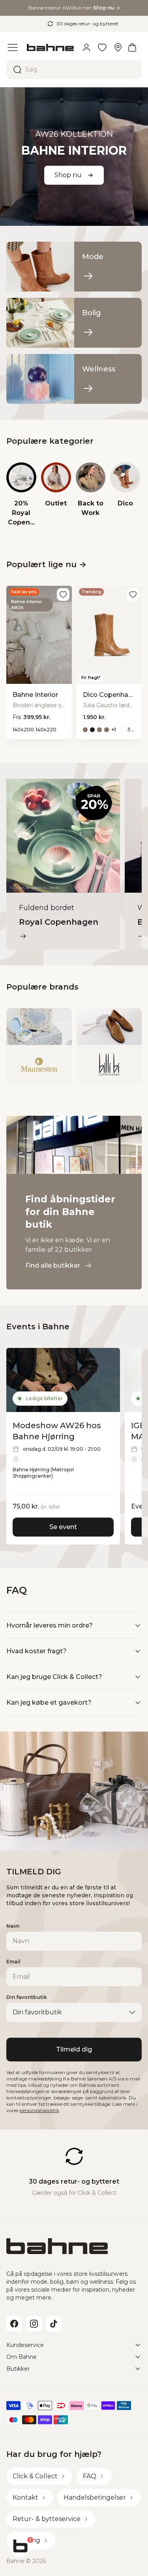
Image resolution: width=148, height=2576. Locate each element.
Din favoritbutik (27, 1997)
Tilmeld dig (74, 2049)
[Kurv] (132, 47)
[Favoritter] (102, 47)
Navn (13, 1926)
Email (13, 1962)
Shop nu (68, 175)
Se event (63, 1527)
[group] (21, 495)
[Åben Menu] (13, 47)
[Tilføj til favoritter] (63, 594)
